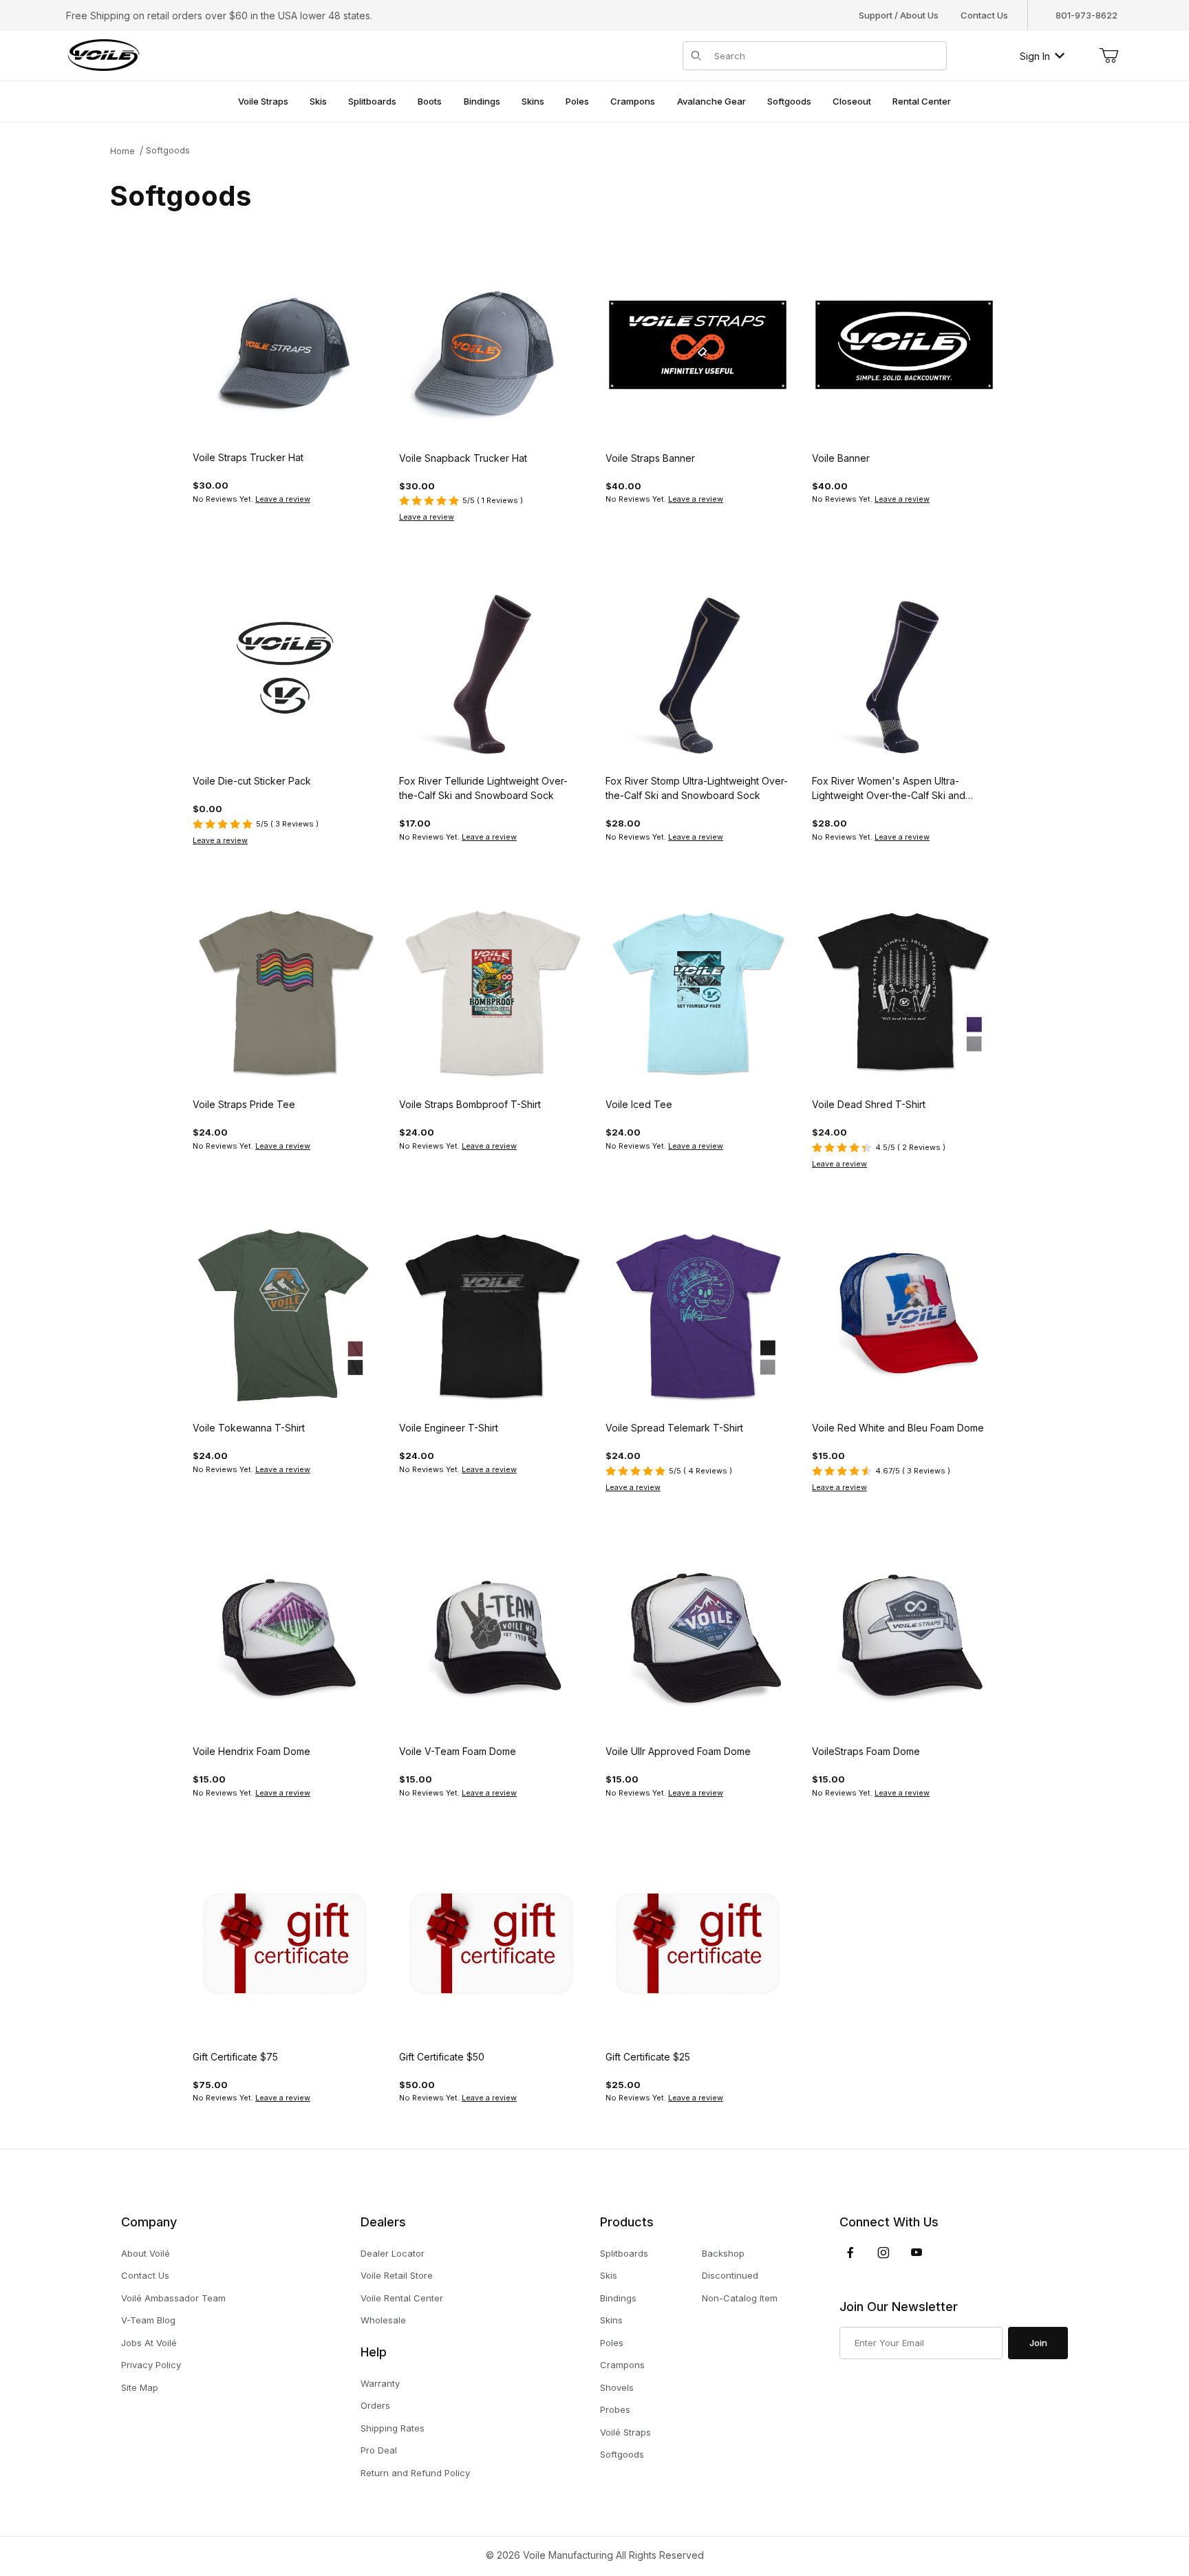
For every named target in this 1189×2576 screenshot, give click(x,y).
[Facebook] (850, 2253)
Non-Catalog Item (740, 2298)
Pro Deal (379, 2450)
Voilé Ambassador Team (173, 2298)
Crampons (622, 2365)
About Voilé (146, 2253)
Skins (611, 2320)
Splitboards (624, 2253)
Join (1038, 2343)
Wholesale (383, 2320)
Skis (609, 2275)
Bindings (618, 2298)
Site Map (140, 2387)
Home (122, 151)
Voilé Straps (625, 2432)
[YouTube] (917, 2253)
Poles (612, 2343)
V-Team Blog (148, 2320)
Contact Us (984, 15)
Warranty (380, 2383)
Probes (615, 2409)
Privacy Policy (151, 2365)
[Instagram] (883, 2253)
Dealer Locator (393, 2253)
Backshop (723, 2253)
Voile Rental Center (402, 2298)
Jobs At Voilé (149, 2343)
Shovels (617, 2387)
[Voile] (104, 55)
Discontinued (730, 2275)
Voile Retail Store (397, 2275)
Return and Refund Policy (415, 2473)
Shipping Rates (393, 2428)
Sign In (1035, 56)
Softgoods (168, 150)
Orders (375, 2405)
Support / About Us (899, 15)
